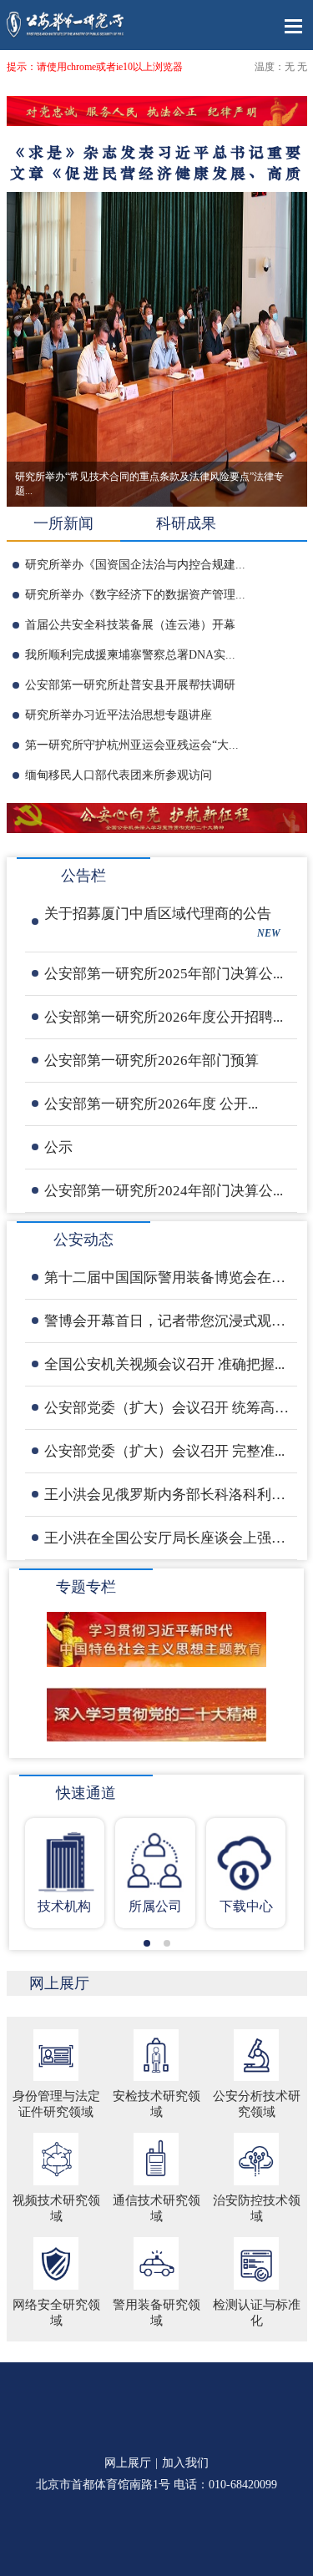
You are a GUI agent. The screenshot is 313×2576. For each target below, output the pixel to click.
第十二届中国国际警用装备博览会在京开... (167, 1278)
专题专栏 (86, 1587)
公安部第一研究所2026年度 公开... (151, 1104)
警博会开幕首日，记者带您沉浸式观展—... (167, 1321)
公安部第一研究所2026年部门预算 (151, 1061)
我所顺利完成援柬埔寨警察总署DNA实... (130, 655)
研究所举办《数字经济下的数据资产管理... (135, 595)
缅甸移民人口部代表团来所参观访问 (119, 775)
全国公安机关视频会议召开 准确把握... (164, 1364)
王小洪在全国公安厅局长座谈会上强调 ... (167, 1538)
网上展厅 (59, 1983)
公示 (58, 1147)
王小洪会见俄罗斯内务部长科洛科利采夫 (167, 1495)
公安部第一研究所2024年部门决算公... (164, 1191)
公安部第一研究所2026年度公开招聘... (164, 1017)
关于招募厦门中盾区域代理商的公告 (162, 922)
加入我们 (185, 2463)
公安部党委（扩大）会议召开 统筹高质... (167, 1408)
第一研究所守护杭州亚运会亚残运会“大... (132, 745)
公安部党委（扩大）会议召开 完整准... (164, 1451)
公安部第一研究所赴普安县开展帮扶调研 (130, 685)
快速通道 (86, 1793)
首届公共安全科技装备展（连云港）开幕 (130, 625)
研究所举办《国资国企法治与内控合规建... (135, 565)
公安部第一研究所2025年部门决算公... (164, 974)
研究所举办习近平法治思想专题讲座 (119, 715)
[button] (147, 1943)
